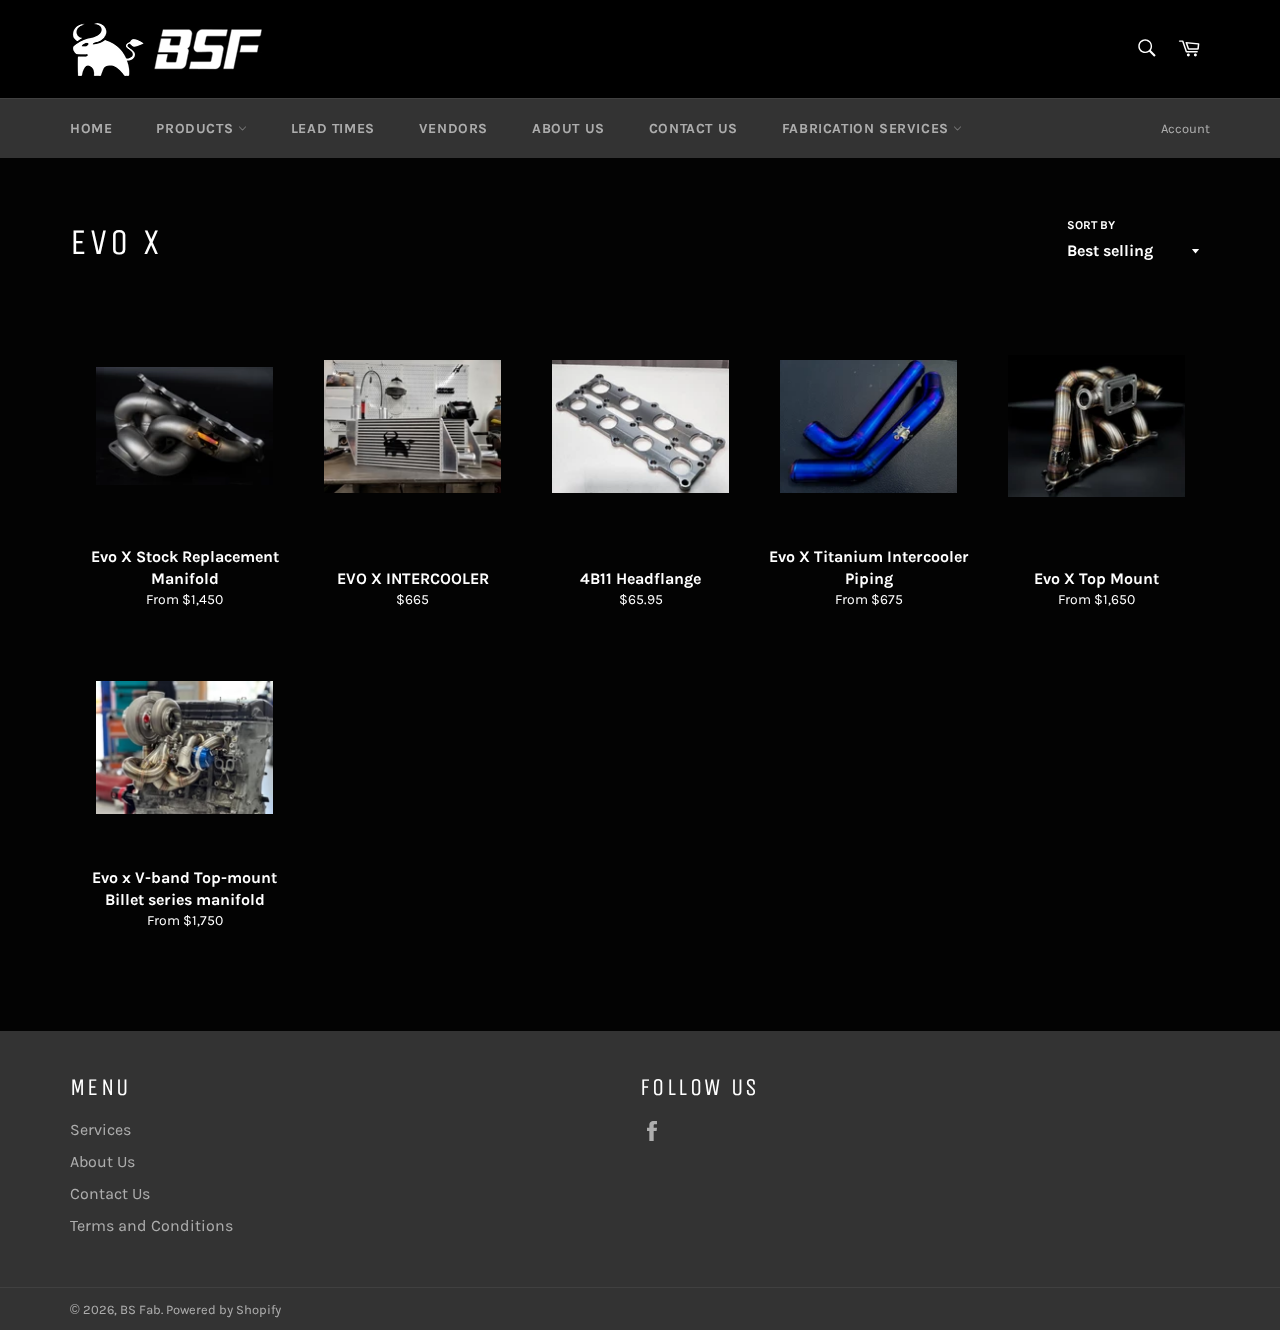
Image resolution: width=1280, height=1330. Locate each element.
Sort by (1091, 225)
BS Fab (140, 1309)
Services (100, 1129)
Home (91, 128)
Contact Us (693, 128)
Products (196, 128)
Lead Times (333, 128)
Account (1185, 128)
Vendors (453, 128)
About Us (568, 128)
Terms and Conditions (151, 1225)
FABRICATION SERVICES (868, 128)
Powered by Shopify (223, 1309)
